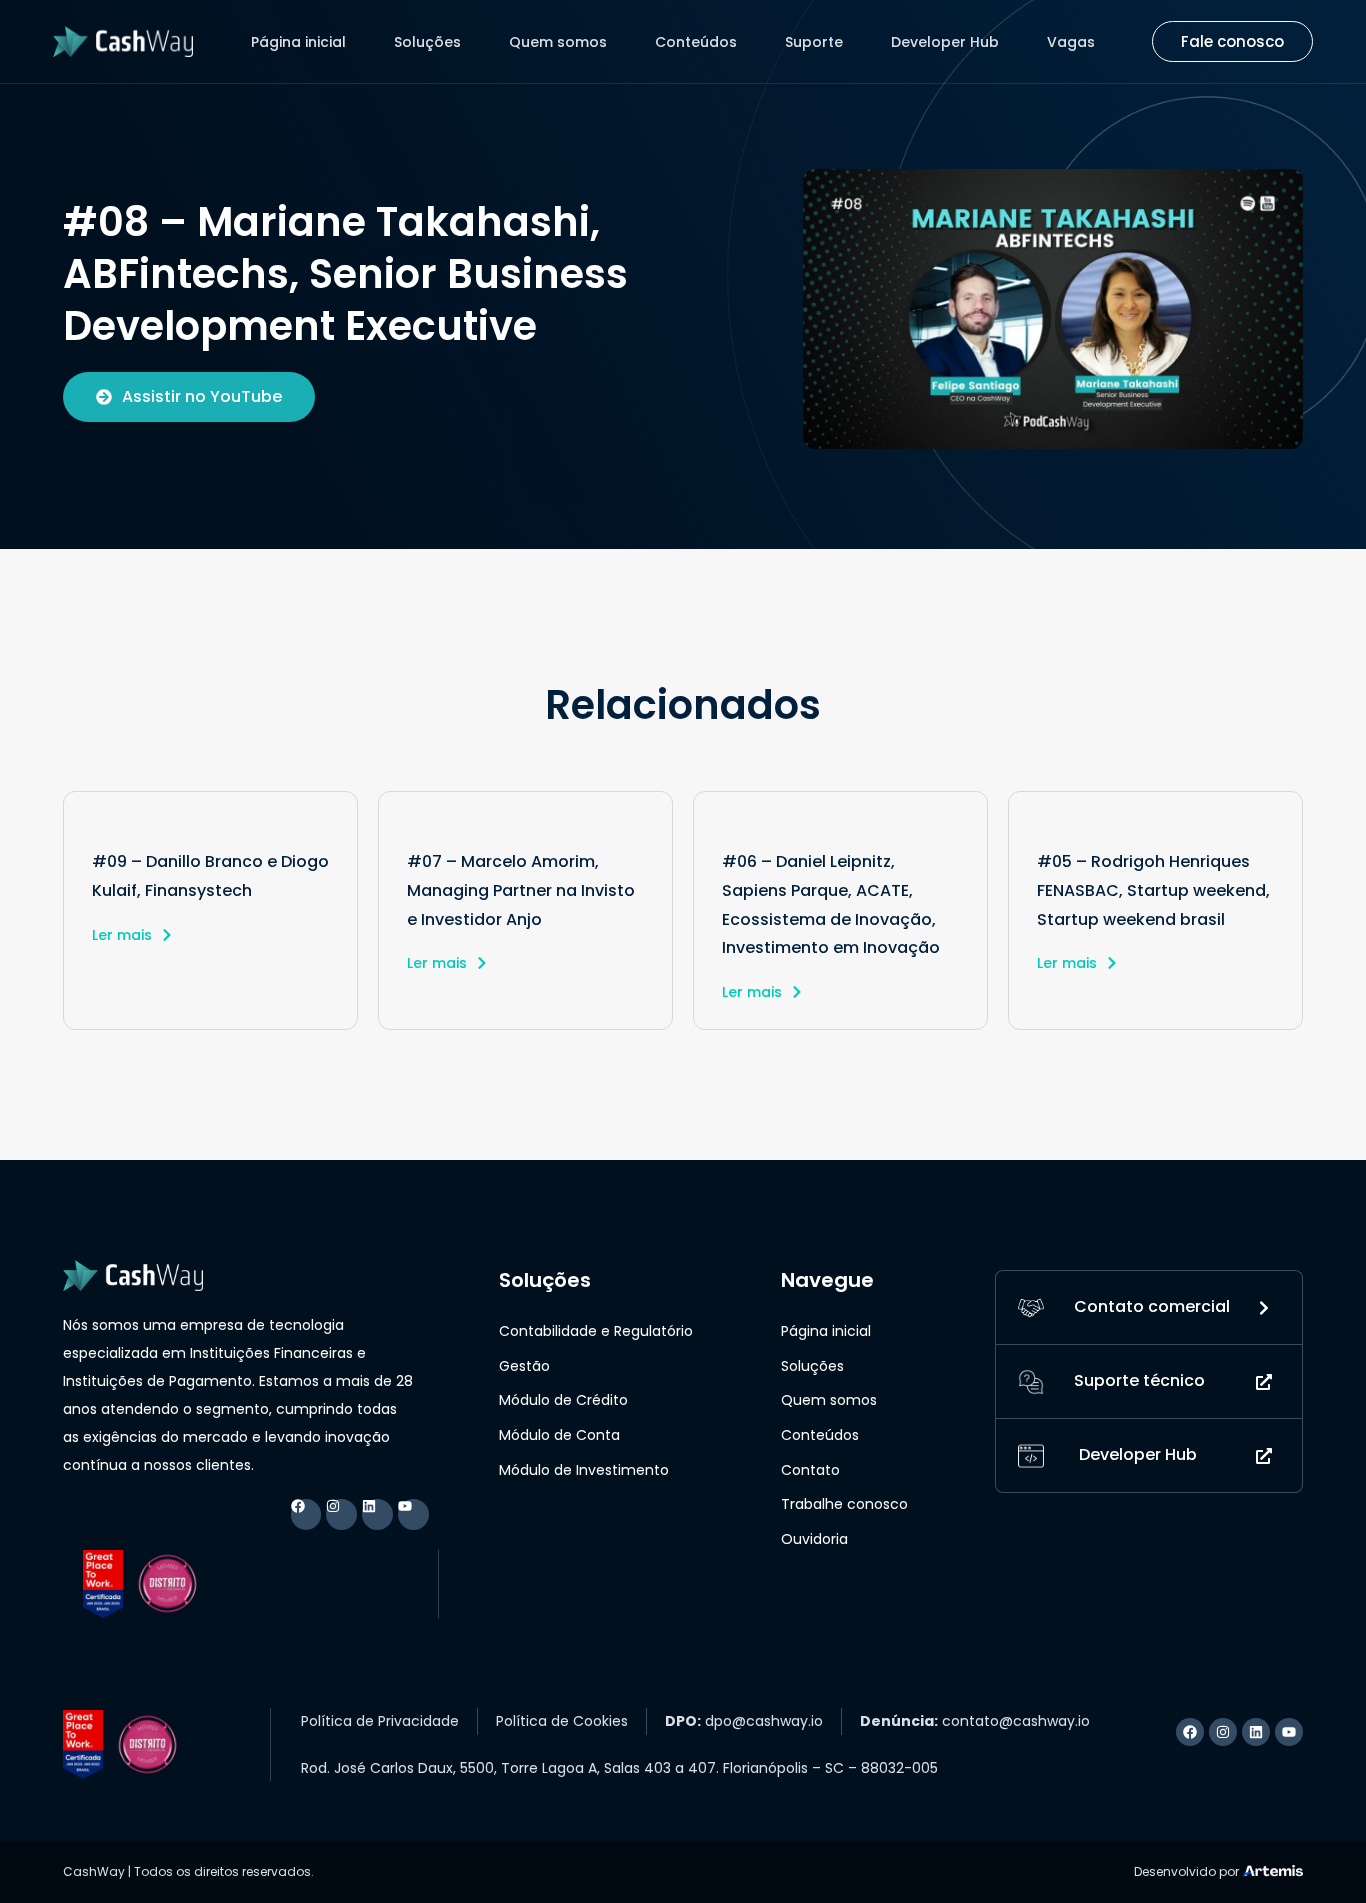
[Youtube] (413, 1514)
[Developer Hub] (1031, 1455)
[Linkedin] (377, 1514)
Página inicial (298, 42)
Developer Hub (945, 42)
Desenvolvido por (1186, 1871)
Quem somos (558, 42)
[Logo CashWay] (123, 41)
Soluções (427, 42)
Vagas (1071, 42)
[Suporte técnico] (1031, 1381)
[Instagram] (341, 1514)
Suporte (814, 42)
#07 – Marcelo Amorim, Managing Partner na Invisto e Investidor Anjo (521, 890)
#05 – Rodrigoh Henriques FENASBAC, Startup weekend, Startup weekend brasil (1153, 890)
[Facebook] (306, 1514)
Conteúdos (696, 42)
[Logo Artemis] (1273, 1869)
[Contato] (1031, 1307)
